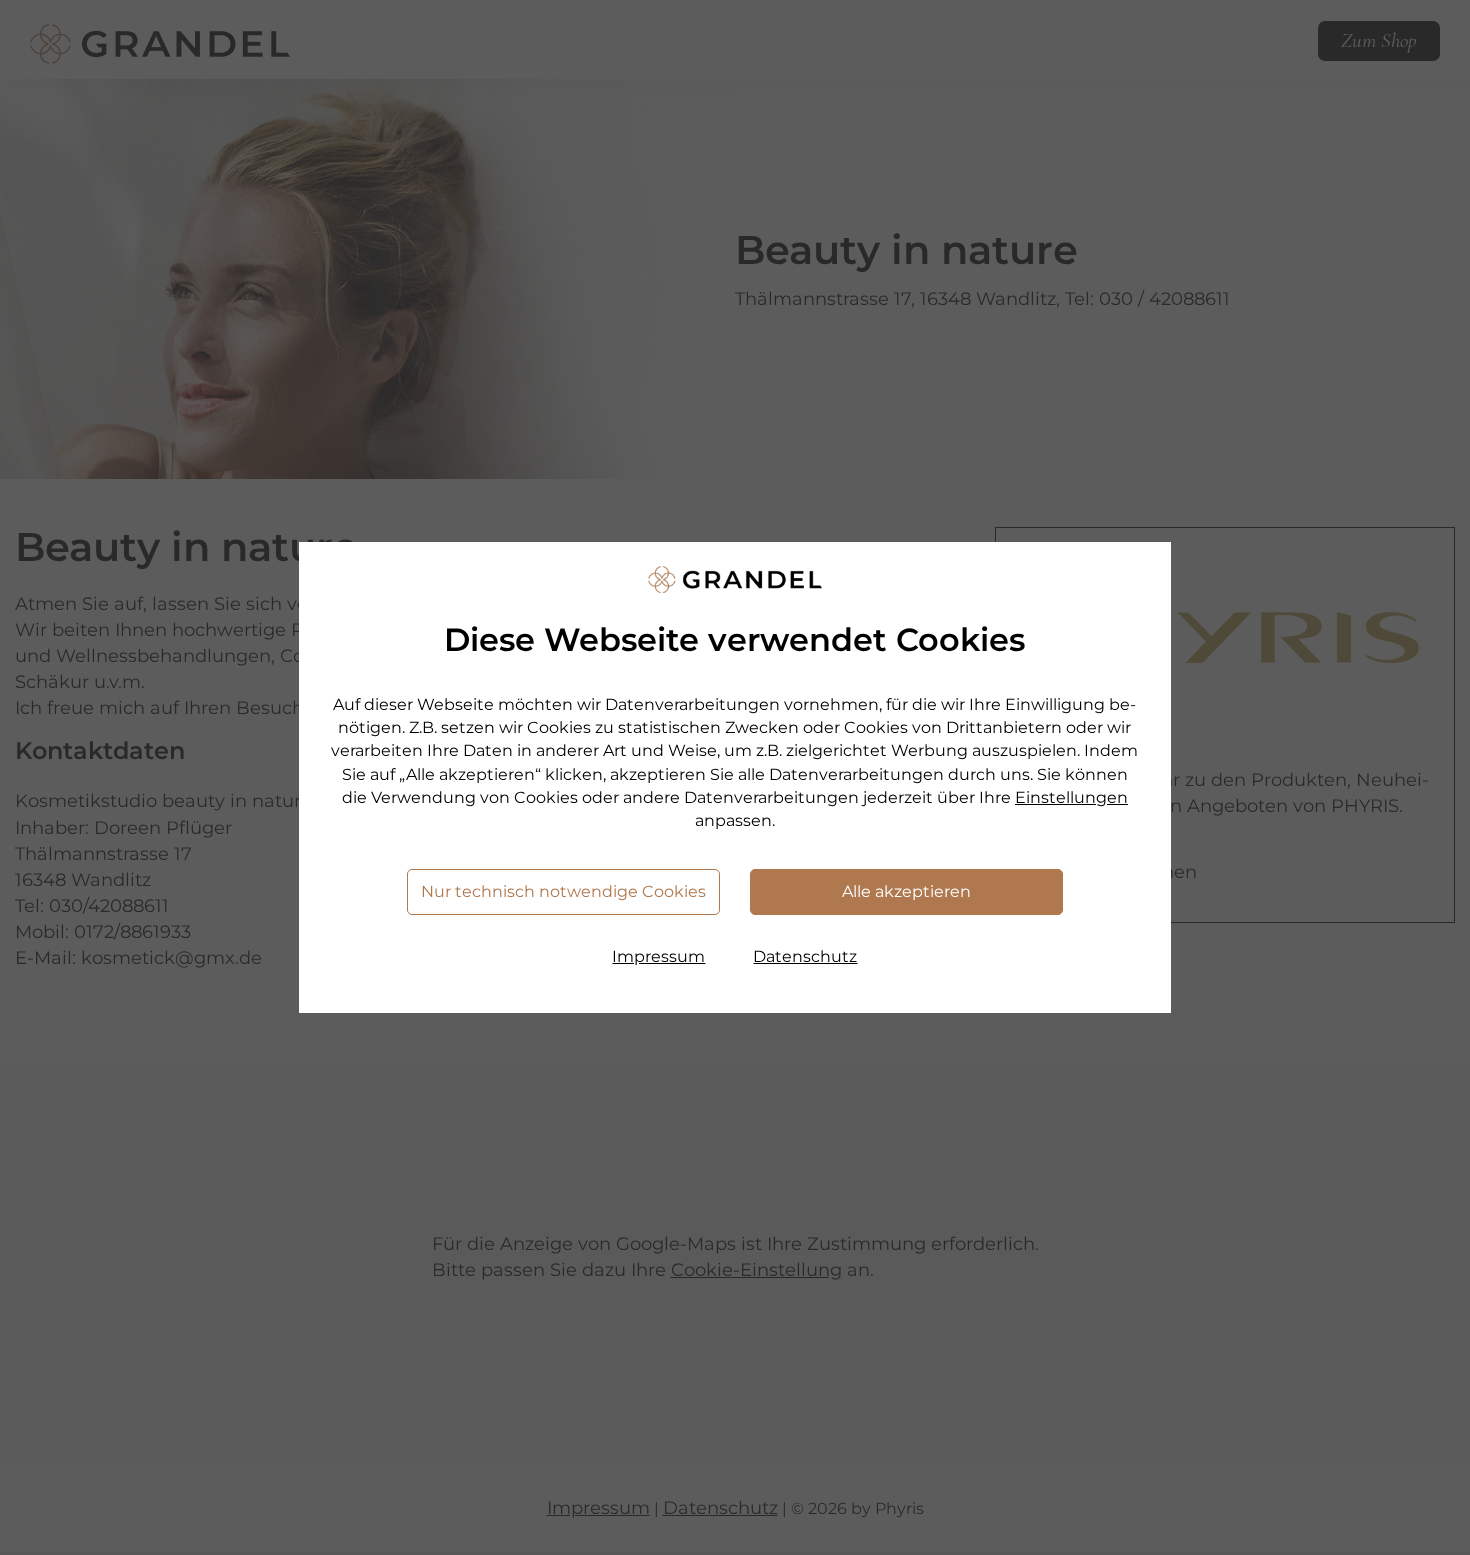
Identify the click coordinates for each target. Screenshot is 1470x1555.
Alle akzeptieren (906, 891)
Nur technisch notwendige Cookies (563, 891)
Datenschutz (805, 956)
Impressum (658, 956)
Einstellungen (1071, 797)
